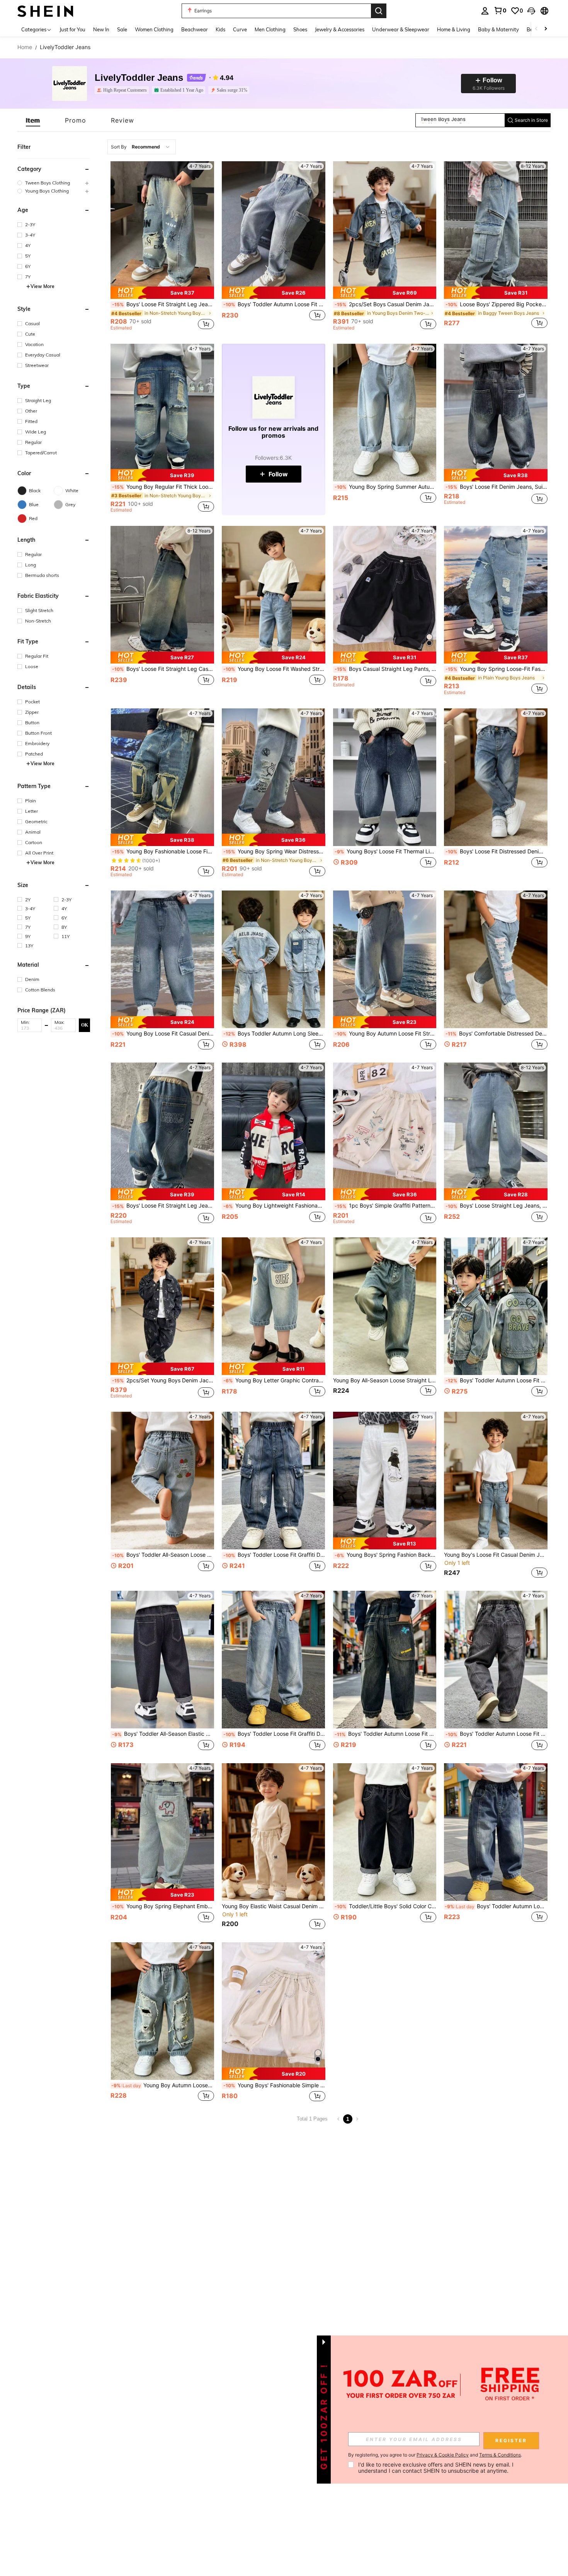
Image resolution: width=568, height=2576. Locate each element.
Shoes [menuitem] (300, 29)
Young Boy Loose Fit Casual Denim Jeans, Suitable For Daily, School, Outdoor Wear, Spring (163, 1034)
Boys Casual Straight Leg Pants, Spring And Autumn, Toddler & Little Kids (386, 669)
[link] (500, 10)
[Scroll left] (536, 29)
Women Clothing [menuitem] (154, 29)
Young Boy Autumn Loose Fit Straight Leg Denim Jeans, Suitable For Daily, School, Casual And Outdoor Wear (386, 1034)
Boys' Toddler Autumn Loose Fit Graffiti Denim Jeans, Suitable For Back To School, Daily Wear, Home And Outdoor (496, 1906)
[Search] (379, 11)
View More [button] (43, 286)
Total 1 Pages (312, 2119)
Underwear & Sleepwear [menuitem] (401, 29)
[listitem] (123, 90)
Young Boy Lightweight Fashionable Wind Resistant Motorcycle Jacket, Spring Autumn (274, 1206)
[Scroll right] (546, 29)
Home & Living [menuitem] (454, 29)
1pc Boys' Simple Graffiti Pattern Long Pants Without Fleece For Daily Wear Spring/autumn (386, 1206)
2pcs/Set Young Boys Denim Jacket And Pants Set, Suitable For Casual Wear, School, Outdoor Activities (163, 1380)
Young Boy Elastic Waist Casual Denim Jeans (274, 1906)
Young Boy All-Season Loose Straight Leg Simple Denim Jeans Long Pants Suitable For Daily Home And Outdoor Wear (385, 1380)
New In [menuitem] (101, 29)
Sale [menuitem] (122, 29)
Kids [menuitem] (220, 29)
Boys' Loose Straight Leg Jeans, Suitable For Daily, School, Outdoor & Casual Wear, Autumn (497, 1206)
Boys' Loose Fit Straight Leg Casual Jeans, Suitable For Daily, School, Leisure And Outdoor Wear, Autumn (163, 669)
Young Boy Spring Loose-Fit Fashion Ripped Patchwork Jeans (497, 669)
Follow (278, 474)
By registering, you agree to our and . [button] (435, 2455)
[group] (54, 183)
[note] (162, 293)
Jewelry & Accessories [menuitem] (340, 29)
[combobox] (142, 147)
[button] (531, 11)
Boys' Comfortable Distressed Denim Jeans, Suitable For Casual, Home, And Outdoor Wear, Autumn (497, 1034)
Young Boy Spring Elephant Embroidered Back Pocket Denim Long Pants (163, 1906)
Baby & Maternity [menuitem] (498, 29)
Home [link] (25, 47)
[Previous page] (338, 2119)
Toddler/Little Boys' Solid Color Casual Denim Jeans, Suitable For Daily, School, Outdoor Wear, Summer (386, 1906)
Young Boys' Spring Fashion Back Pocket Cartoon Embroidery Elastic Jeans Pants (386, 1555)
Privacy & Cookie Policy (443, 2455)
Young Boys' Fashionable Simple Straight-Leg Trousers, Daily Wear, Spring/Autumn (274, 2085)
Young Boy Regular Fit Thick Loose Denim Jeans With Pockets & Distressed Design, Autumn (163, 487)
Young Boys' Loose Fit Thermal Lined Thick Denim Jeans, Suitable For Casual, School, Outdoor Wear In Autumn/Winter (386, 851)
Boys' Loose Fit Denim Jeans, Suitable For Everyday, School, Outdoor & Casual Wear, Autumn (497, 487)
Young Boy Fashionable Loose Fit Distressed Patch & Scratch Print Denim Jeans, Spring (163, 851)
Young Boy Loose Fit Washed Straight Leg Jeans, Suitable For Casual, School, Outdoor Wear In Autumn (274, 669)
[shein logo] (45, 11)
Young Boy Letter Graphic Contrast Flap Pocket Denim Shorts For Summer (274, 1380)
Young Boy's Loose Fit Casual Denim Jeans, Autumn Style (496, 1555)
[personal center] (485, 11)
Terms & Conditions (500, 2455)
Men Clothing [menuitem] (270, 29)
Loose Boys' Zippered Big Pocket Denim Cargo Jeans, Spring (497, 304)
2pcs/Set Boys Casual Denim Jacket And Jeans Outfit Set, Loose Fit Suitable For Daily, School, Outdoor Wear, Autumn (386, 304)
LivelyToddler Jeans (139, 78)
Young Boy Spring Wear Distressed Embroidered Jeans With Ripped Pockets (274, 851)
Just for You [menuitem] (72, 29)
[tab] (33, 120)
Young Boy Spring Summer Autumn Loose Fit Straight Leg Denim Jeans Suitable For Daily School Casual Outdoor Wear (386, 487)
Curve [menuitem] (240, 29)
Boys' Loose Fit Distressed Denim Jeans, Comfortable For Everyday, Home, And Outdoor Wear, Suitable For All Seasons (497, 851)
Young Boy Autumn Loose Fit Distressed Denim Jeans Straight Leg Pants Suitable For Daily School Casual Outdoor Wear (163, 2085)
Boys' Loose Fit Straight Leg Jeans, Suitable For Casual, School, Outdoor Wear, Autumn (163, 304)
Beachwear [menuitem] (195, 29)
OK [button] (85, 1025)
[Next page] (357, 2119)
